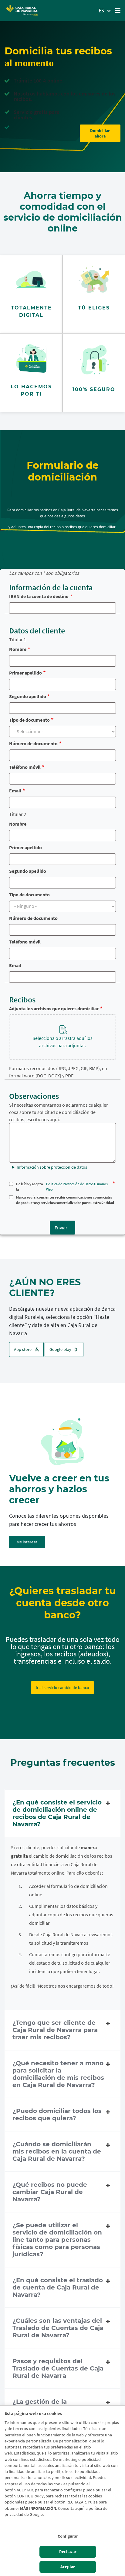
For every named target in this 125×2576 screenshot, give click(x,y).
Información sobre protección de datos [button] (52, 1167)
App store (23, 1349)
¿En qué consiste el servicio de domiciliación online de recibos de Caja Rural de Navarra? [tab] (57, 1813)
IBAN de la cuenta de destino (39, 596)
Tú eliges (94, 308)
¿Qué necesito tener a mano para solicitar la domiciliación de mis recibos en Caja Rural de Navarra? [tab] (58, 2074)
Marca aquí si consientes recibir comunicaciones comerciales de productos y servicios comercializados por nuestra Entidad (65, 1200)
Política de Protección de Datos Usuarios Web (77, 1187)
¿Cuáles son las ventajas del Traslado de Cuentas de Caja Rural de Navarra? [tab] (58, 2328)
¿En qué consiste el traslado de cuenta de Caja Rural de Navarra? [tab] (58, 2287)
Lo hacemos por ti (31, 390)
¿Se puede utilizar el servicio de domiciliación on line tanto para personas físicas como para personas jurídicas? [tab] (57, 2240)
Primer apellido (25, 673)
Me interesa (27, 1542)
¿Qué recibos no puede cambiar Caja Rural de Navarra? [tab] (50, 2192)
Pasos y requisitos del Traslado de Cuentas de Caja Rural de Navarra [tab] (58, 2368)
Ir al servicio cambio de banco (62, 1688)
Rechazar (68, 2552)
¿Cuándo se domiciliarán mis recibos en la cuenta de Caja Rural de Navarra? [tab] (57, 2151)
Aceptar (68, 2567)
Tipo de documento (29, 720)
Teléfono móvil (25, 767)
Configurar (68, 2536)
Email (15, 791)
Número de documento (33, 743)
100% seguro (94, 389)
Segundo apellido (28, 696)
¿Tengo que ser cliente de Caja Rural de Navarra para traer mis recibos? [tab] (55, 2030)
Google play (60, 1349)
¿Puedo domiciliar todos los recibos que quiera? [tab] (57, 2115)
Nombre (18, 649)
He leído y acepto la (62, 1187)
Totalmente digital (31, 311)
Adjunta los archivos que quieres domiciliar (54, 1008)
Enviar (61, 1228)
